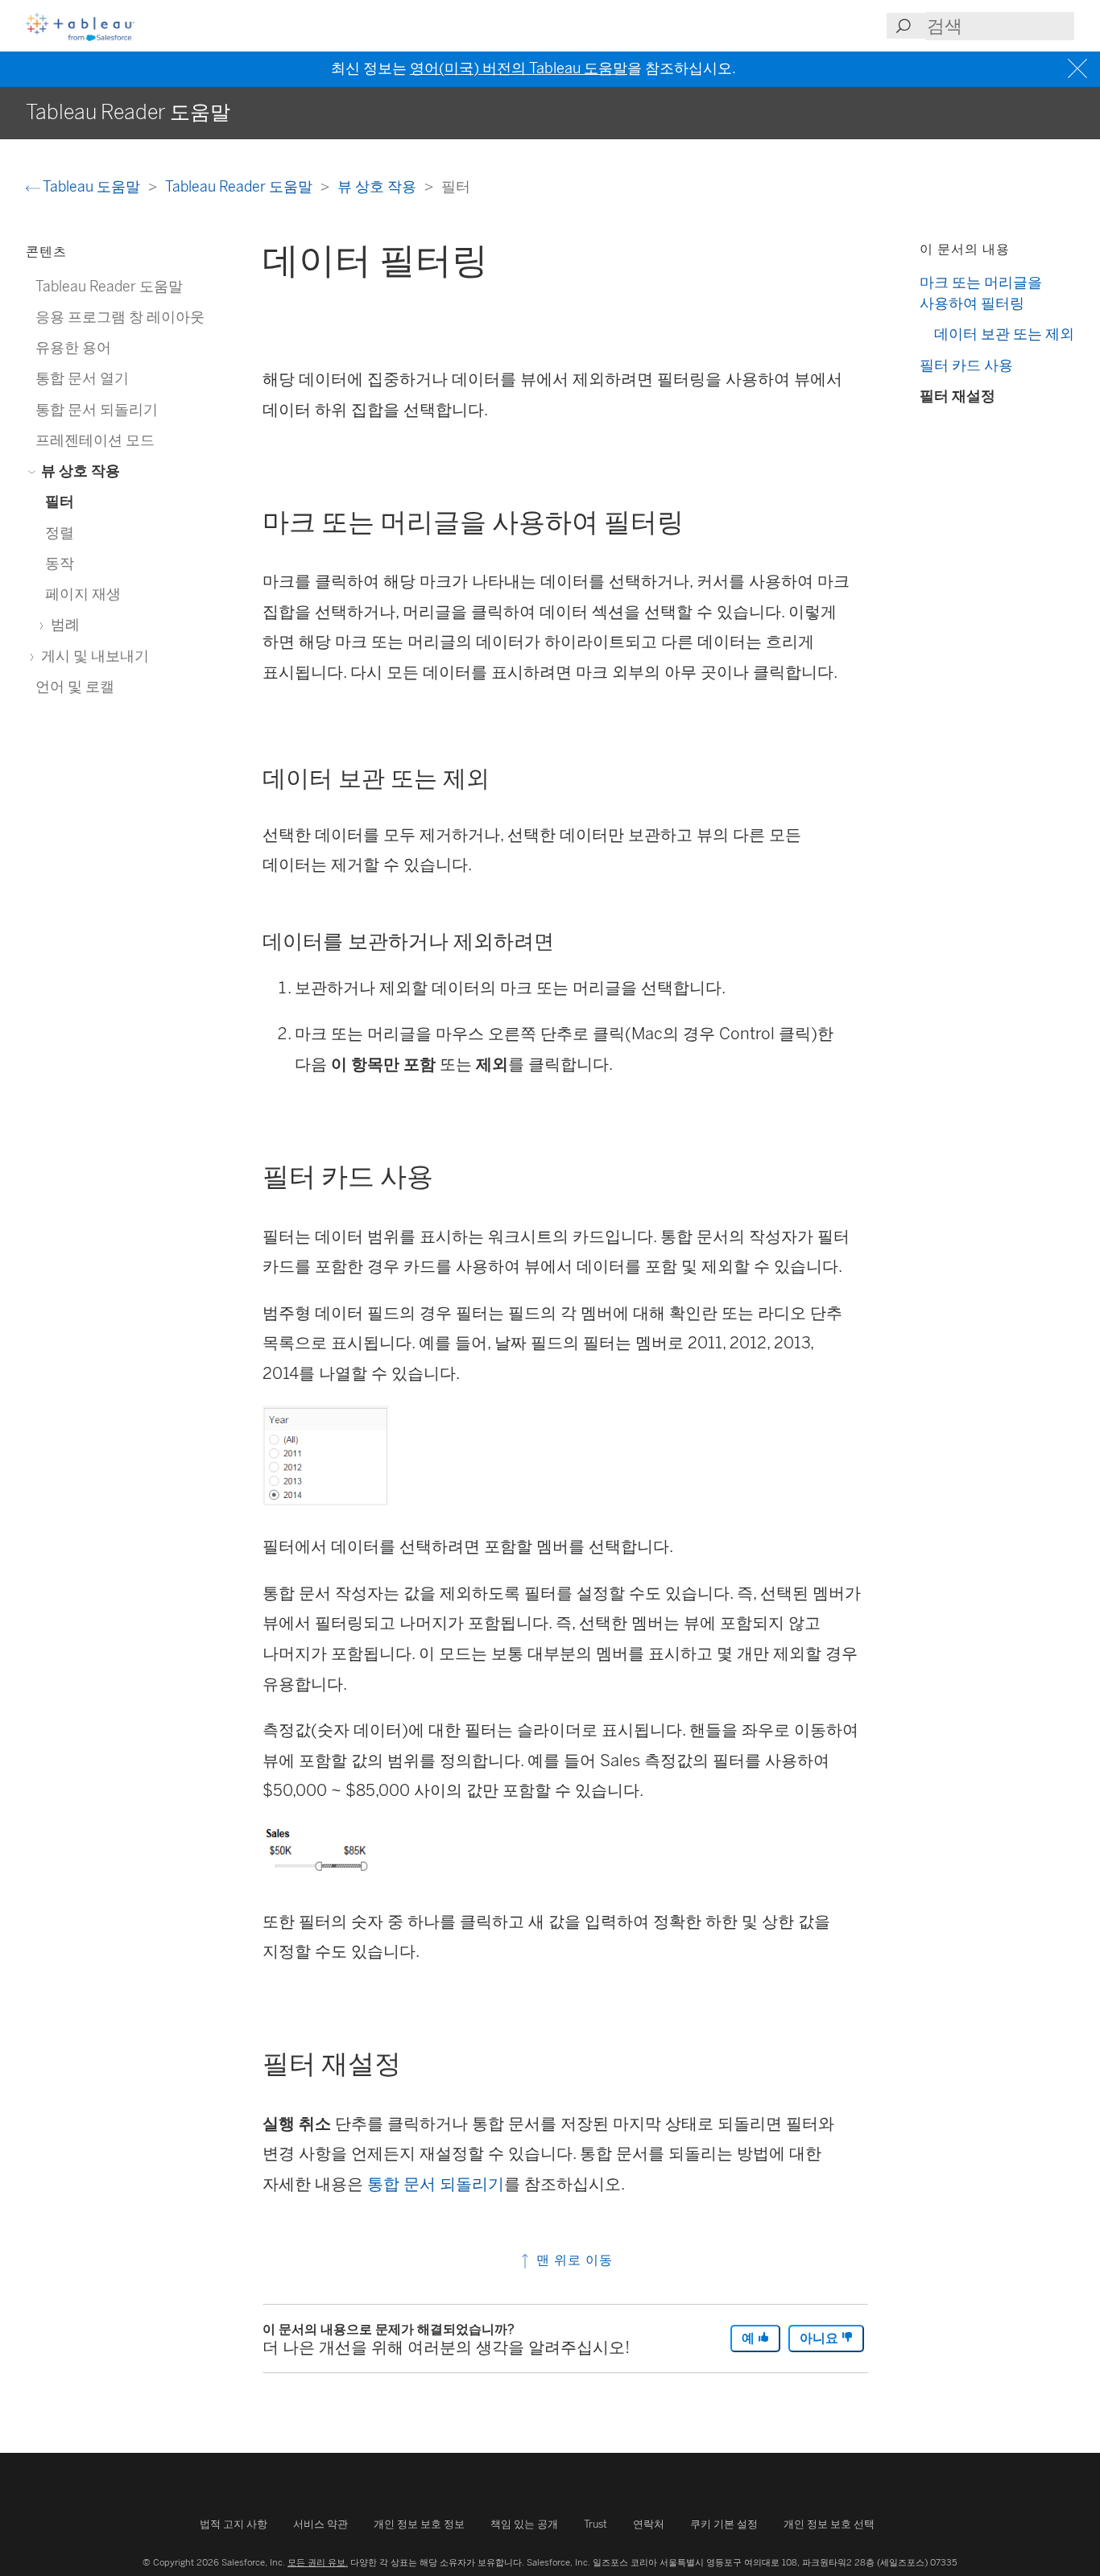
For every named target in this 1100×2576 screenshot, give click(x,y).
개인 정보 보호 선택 (829, 2524)
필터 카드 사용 (966, 365)
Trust (595, 2524)
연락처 (649, 2524)
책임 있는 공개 (524, 2524)
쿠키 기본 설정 (724, 2524)
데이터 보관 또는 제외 (1004, 334)
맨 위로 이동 (573, 2260)
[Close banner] (1079, 69)
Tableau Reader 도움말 (240, 186)
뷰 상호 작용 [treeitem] (79, 471)
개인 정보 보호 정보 (419, 2524)
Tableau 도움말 (92, 186)
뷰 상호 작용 (378, 186)
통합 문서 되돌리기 (436, 2184)
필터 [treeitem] (60, 501)
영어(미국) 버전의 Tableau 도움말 (519, 68)
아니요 (821, 2338)
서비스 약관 (320, 2524)
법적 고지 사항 (234, 2524)
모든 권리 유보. (318, 2562)
